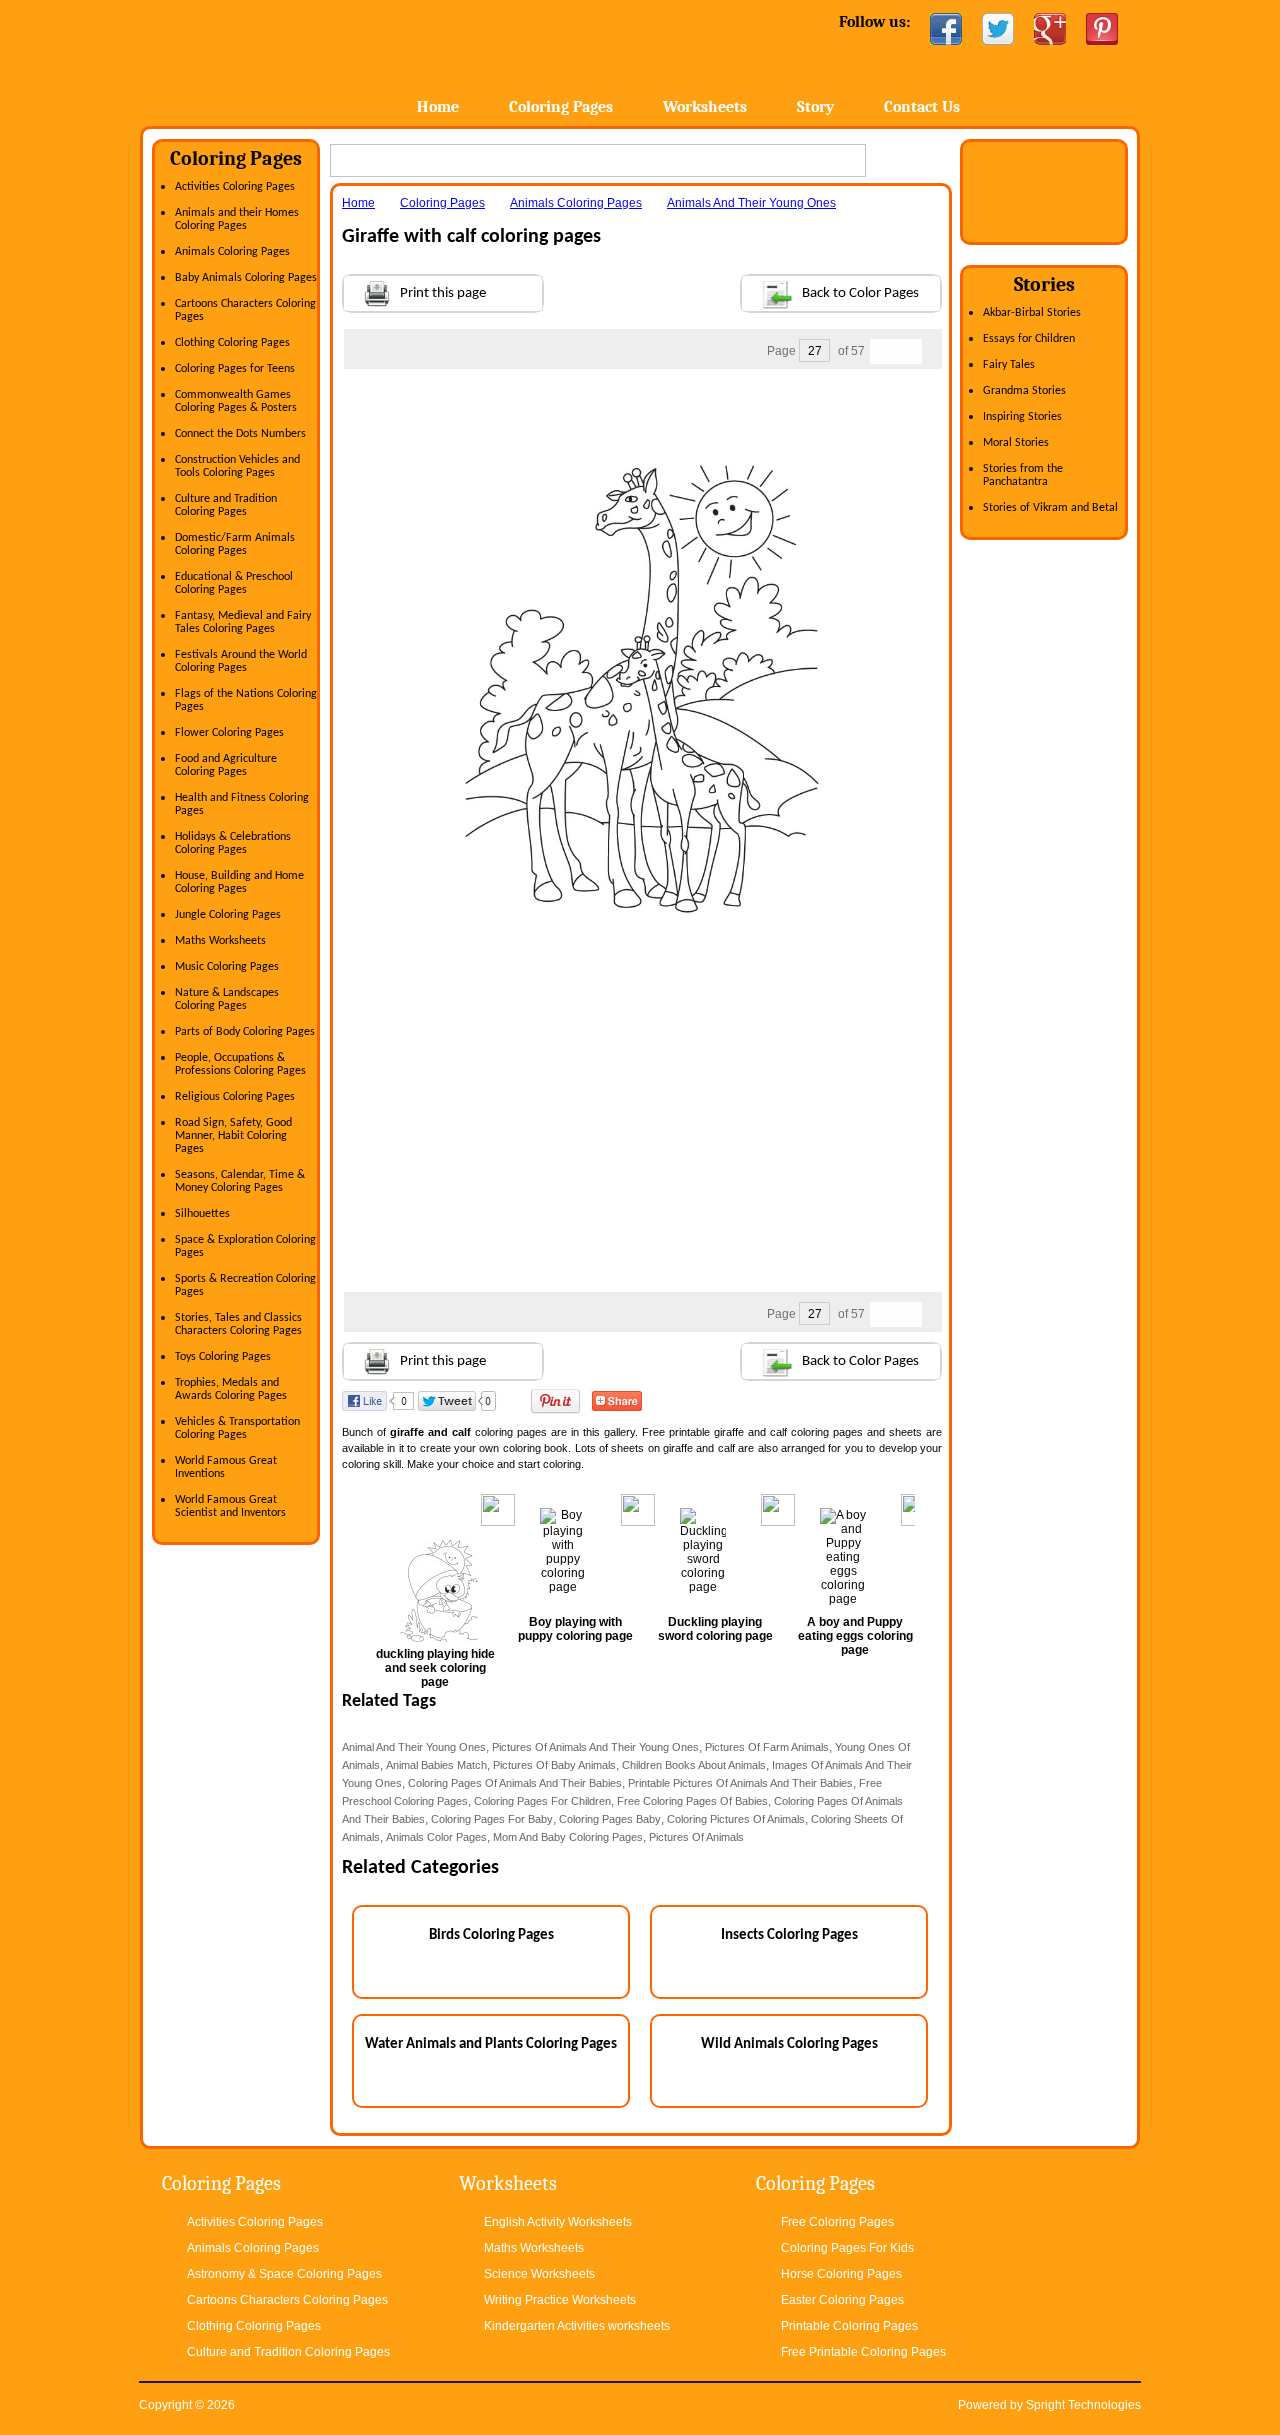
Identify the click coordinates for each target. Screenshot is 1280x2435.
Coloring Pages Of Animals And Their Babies (515, 1783)
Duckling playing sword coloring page (715, 1629)
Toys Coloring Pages (223, 1357)
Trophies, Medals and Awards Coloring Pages (231, 1389)
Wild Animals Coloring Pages (789, 2044)
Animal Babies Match (436, 1765)
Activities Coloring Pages (235, 187)
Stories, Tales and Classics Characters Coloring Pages (238, 1324)
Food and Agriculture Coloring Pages (226, 765)
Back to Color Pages (860, 293)
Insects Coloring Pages (789, 1935)
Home (297, 59)
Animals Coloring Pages (232, 252)
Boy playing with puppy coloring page (575, 1629)
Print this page (443, 293)
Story (815, 107)
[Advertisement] (642, 409)
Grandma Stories (1024, 391)
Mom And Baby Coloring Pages (568, 1837)
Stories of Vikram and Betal (1050, 508)
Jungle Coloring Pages (228, 915)
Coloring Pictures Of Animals (736, 1819)
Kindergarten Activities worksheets (577, 2326)
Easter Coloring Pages (842, 2300)
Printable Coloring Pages (849, 2326)
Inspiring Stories (1022, 417)
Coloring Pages (561, 107)
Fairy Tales (1009, 365)
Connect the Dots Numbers (240, 434)
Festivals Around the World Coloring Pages (241, 661)
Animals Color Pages (436, 1837)
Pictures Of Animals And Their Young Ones (595, 1747)
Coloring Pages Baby (610, 1819)
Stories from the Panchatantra (1023, 475)
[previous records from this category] (883, 351)
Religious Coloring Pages (235, 1097)
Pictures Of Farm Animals (767, 1747)
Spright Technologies (1083, 2405)
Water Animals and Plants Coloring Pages (491, 2044)
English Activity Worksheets (558, 2222)
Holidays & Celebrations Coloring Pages (233, 843)
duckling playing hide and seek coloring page (435, 1668)
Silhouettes (202, 1214)
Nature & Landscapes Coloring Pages (227, 999)
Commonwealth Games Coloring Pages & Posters (236, 401)
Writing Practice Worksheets (560, 2300)
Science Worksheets (539, 2274)
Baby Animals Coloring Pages (246, 278)
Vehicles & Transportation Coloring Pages (237, 1428)
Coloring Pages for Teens (235, 369)
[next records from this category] (909, 351)
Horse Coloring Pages (841, 2274)
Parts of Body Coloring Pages (245, 1032)
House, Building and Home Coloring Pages (239, 882)
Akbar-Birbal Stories (1032, 313)
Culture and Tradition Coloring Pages (226, 505)
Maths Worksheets (220, 941)
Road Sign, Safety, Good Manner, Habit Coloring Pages (233, 1136)
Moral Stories (1016, 443)
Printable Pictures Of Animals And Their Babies (740, 1783)
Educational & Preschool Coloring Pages (234, 583)
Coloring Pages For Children (542, 1801)
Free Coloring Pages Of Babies (692, 1801)
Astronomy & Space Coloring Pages (284, 2274)
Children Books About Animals (694, 1765)
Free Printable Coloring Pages (863, 2352)
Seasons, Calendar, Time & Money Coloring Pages (240, 1181)
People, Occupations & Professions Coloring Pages (240, 1064)
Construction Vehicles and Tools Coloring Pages (237, 466)
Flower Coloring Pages (229, 733)
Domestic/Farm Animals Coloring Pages (235, 544)
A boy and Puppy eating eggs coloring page (855, 1636)
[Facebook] (946, 29)
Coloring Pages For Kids (847, 2248)
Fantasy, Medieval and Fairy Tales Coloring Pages (243, 622)
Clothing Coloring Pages (232, 343)
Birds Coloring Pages (491, 1935)
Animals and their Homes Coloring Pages (237, 219)
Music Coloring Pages (227, 967)
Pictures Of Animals (696, 1837)
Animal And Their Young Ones (414, 1747)
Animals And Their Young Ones (751, 203)
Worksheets (705, 107)
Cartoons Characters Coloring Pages (287, 2300)
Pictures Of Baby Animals (554, 1765)
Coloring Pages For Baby (492, 1819)
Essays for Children (1029, 339)
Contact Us (922, 107)
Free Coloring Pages (837, 2222)
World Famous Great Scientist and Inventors (230, 1506)
